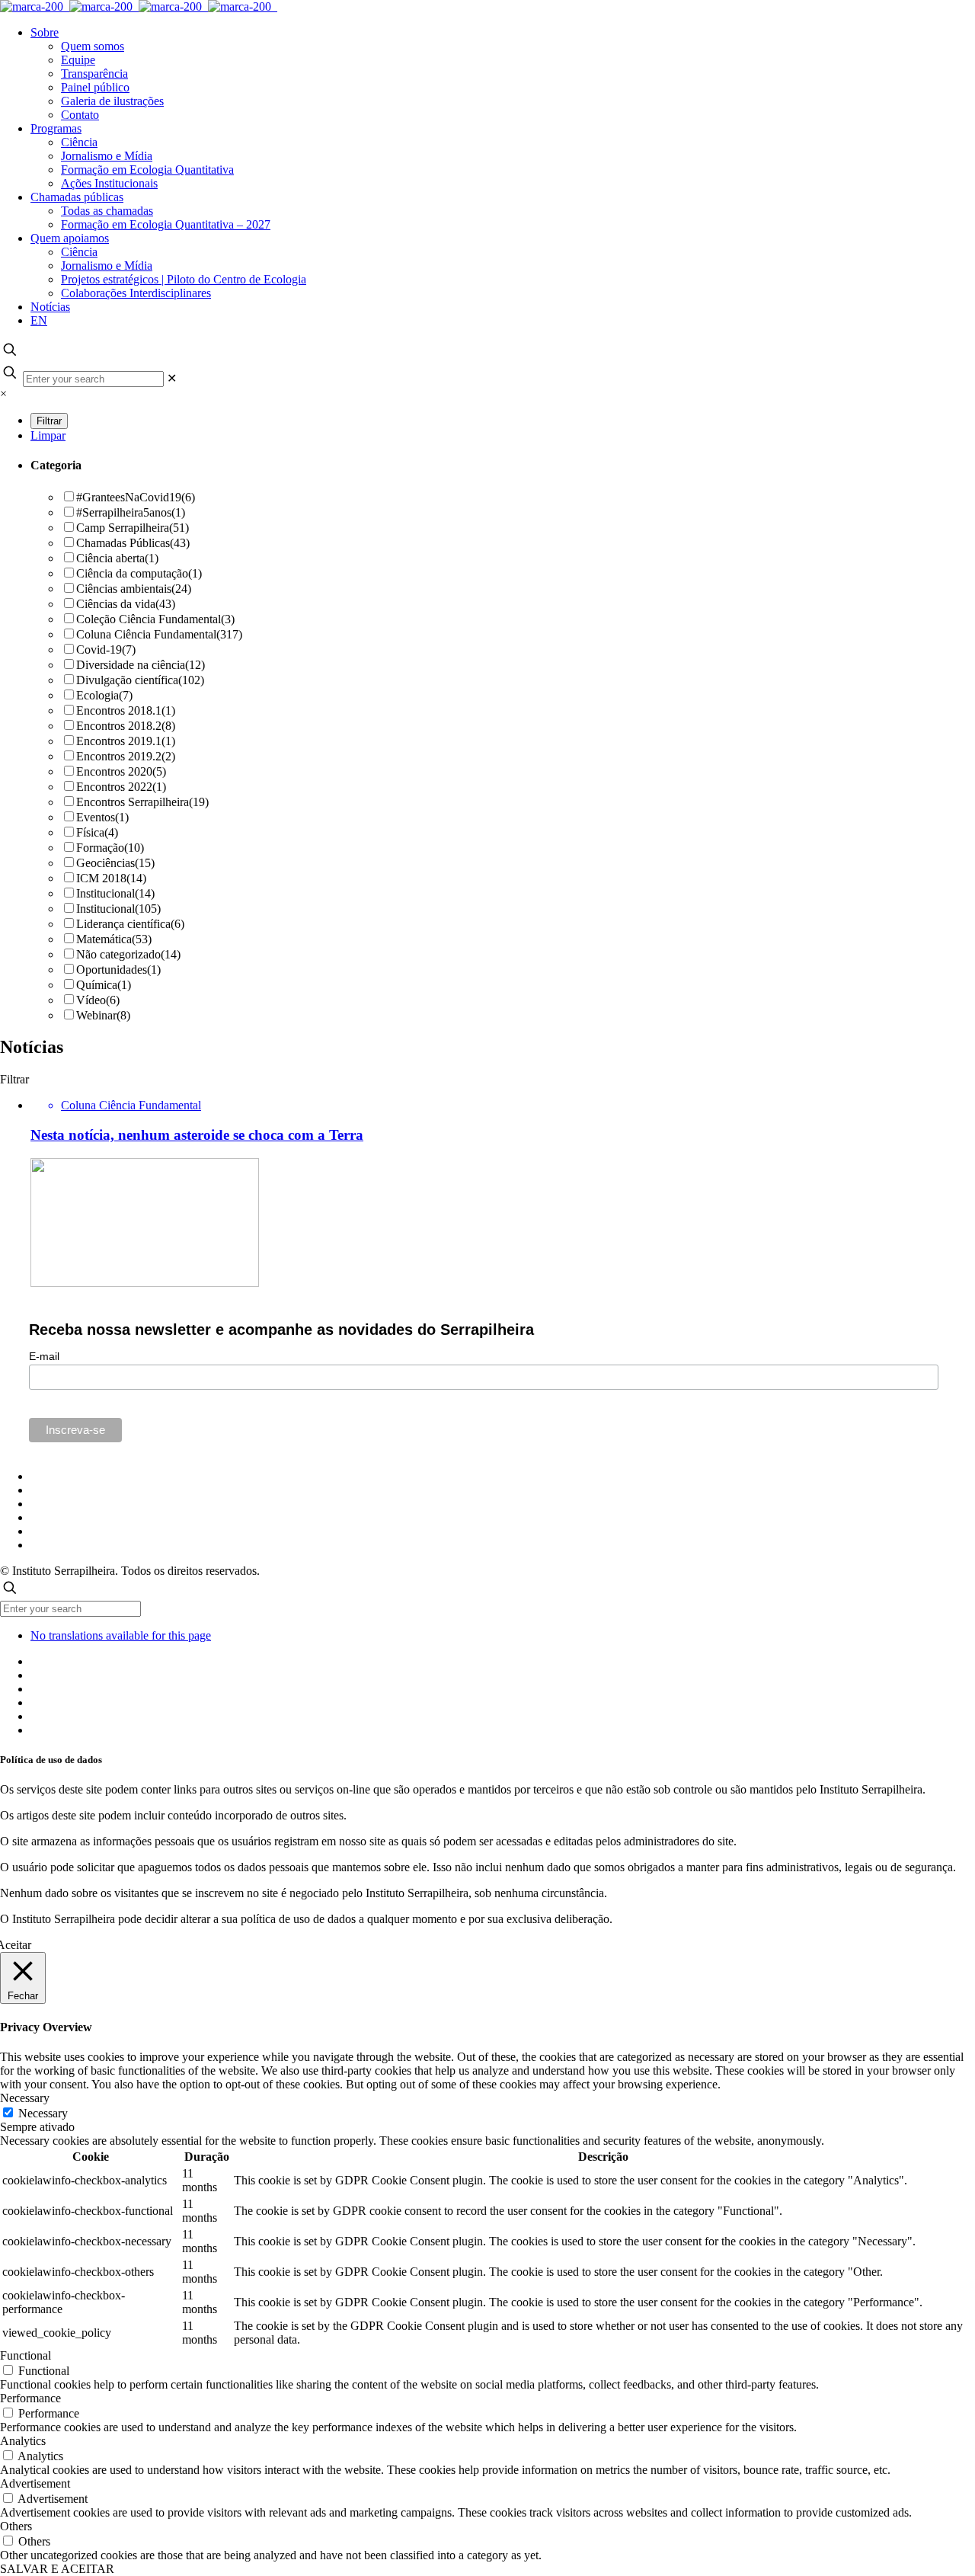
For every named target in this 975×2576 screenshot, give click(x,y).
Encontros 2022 (121, 787)
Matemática (114, 939)
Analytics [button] (23, 2441)
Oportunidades (118, 970)
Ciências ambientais (134, 589)
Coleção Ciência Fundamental (155, 619)
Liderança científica (130, 924)
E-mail (44, 1356)
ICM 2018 (111, 878)
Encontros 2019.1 (126, 741)
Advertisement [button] (35, 2483)
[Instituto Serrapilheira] (139, 6)
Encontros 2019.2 (126, 756)
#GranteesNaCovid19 (136, 497)
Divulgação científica (140, 680)
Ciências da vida (126, 604)
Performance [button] (30, 2398)
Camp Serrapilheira (133, 528)
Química (104, 985)
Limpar (48, 435)
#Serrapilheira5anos (131, 512)
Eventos (102, 817)
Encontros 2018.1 (126, 710)
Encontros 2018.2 (126, 726)
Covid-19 (106, 650)
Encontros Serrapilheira (142, 802)
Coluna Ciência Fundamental (159, 634)
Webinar (103, 1015)
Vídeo (98, 1000)
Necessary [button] (25, 2098)
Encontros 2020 (121, 771)
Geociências (115, 863)
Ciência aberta (117, 558)
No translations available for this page (121, 1635)
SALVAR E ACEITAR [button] (57, 2569)
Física (97, 832)
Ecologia (104, 695)
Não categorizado (128, 954)
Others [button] (16, 2526)
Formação (110, 848)
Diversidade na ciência (141, 665)
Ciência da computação (139, 573)
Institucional (115, 893)
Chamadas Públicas (133, 543)
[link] (172, 378)
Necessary (43, 2113)
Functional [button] (26, 2355)
